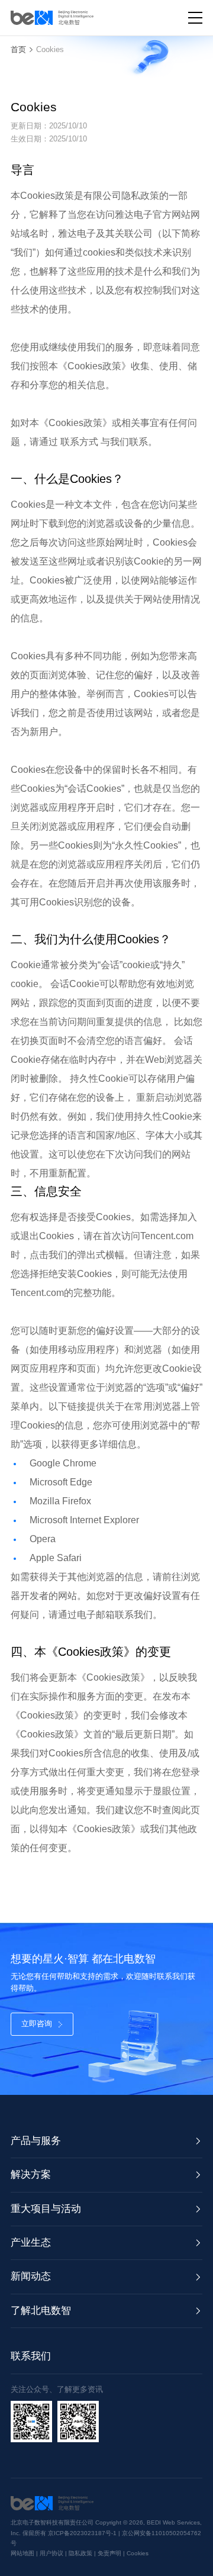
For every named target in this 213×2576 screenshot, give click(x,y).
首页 (18, 49)
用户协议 (51, 2553)
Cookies (50, 49)
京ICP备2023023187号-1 (83, 2533)
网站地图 (22, 2553)
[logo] (52, 18)
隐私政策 (80, 2553)
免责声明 (109, 2553)
